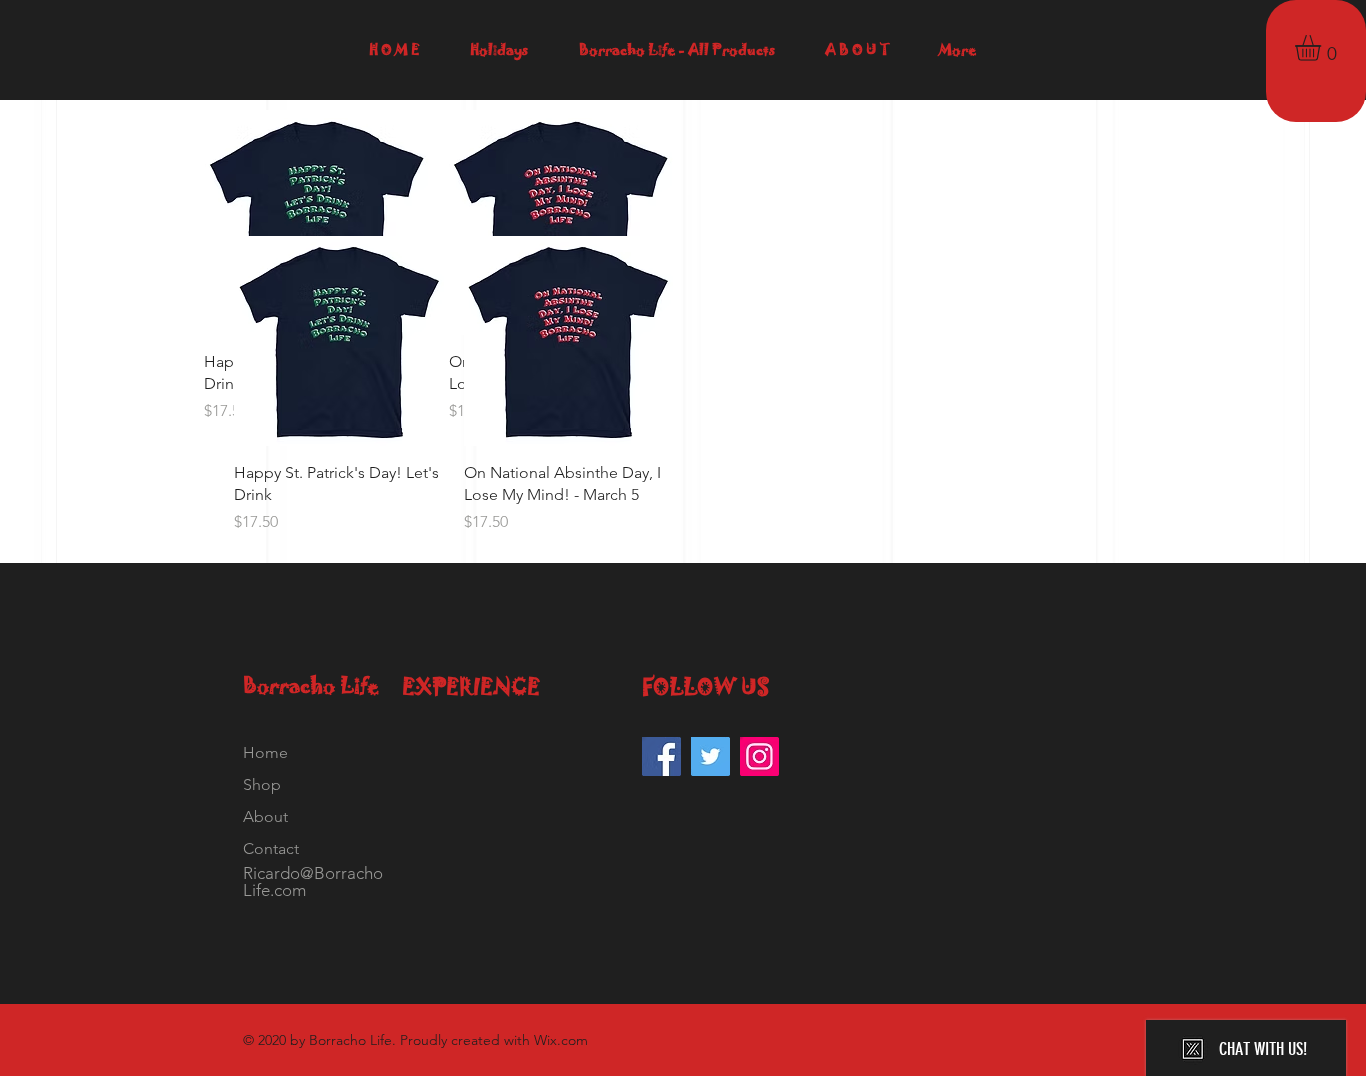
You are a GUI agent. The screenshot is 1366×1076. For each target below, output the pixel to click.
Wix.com (561, 1040)
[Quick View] (339, 341)
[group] (683, 385)
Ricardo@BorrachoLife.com (313, 881)
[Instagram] (759, 756)
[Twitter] (710, 756)
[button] (1323, 48)
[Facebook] (661, 756)
